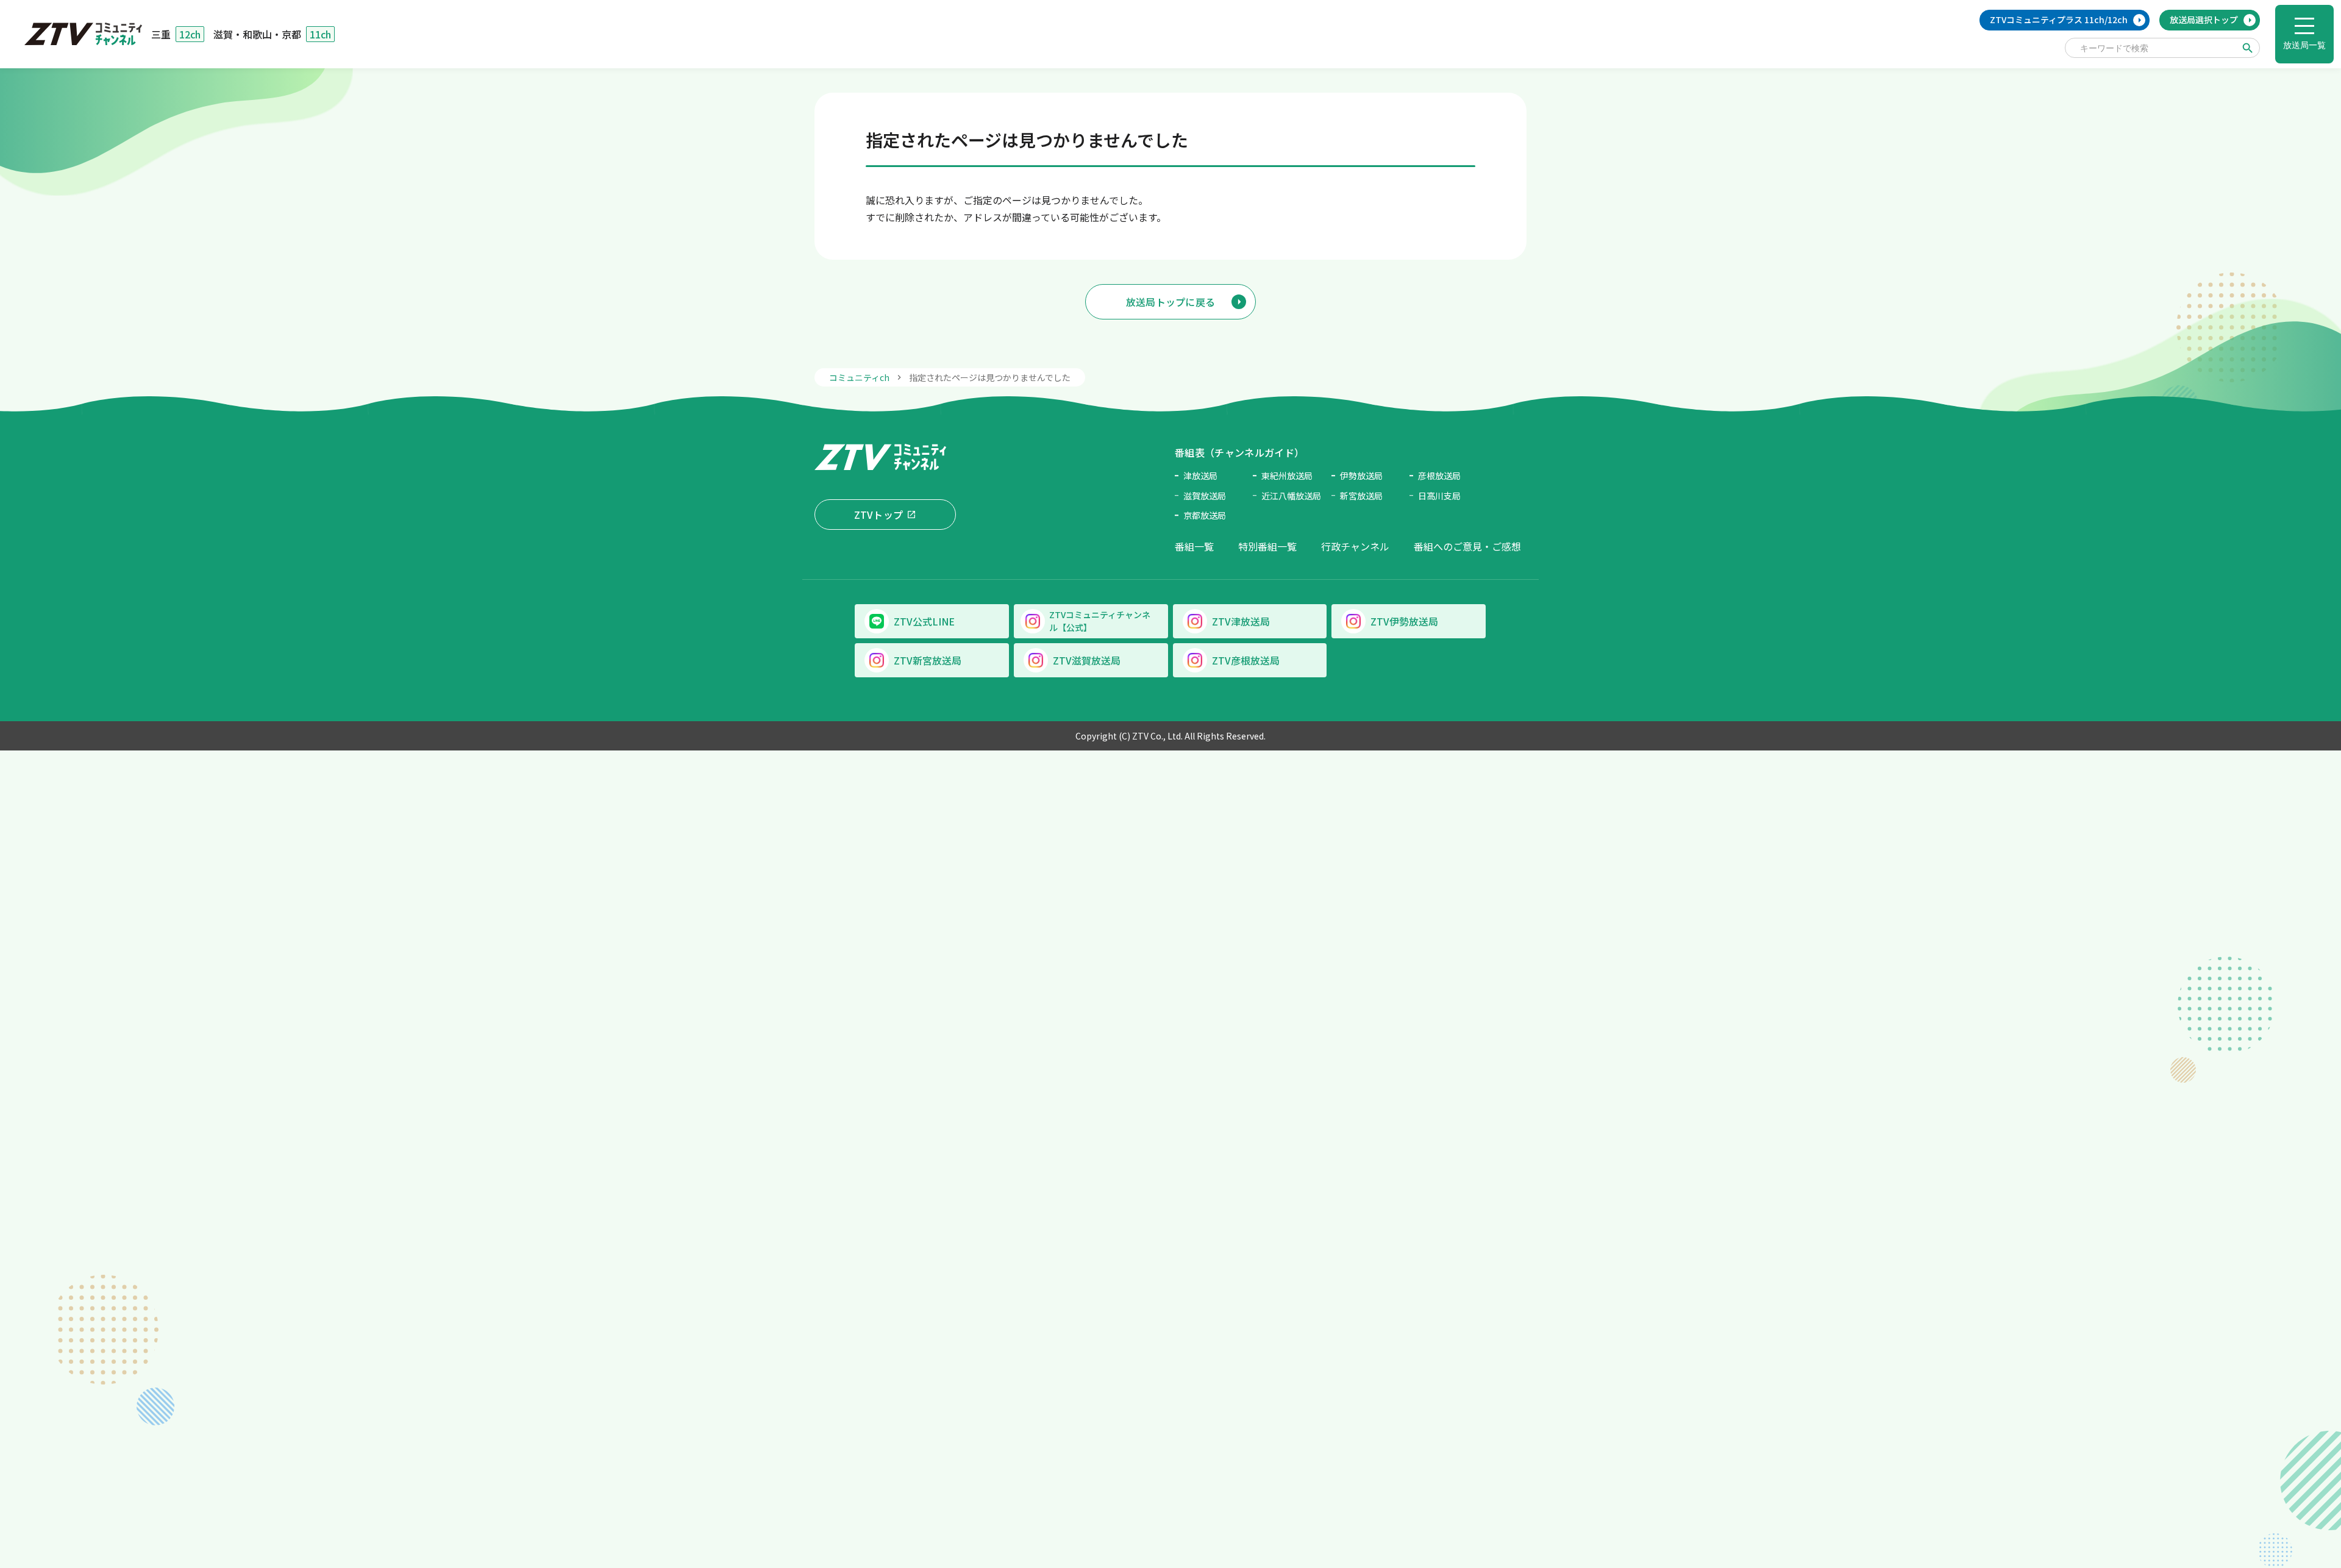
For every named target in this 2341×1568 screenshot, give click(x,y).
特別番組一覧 (1267, 546)
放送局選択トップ (2204, 20)
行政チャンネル (1355, 546)
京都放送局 (1205, 515)
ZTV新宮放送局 (928, 660)
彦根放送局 (1439, 476)
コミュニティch (859, 377)
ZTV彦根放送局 (1246, 660)
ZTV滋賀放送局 (1087, 660)
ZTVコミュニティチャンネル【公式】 (1100, 621)
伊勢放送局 (1361, 476)
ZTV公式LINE (924, 621)
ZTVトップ (879, 515)
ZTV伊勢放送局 (1404, 621)
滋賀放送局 (1205, 496)
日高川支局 (1439, 496)
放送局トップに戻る (1171, 302)
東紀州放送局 (1287, 476)
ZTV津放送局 (1241, 621)
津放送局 (1200, 476)
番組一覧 (1194, 546)
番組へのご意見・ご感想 (1467, 546)
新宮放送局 (1361, 496)
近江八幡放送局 (1291, 496)
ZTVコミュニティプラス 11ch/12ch (2059, 20)
